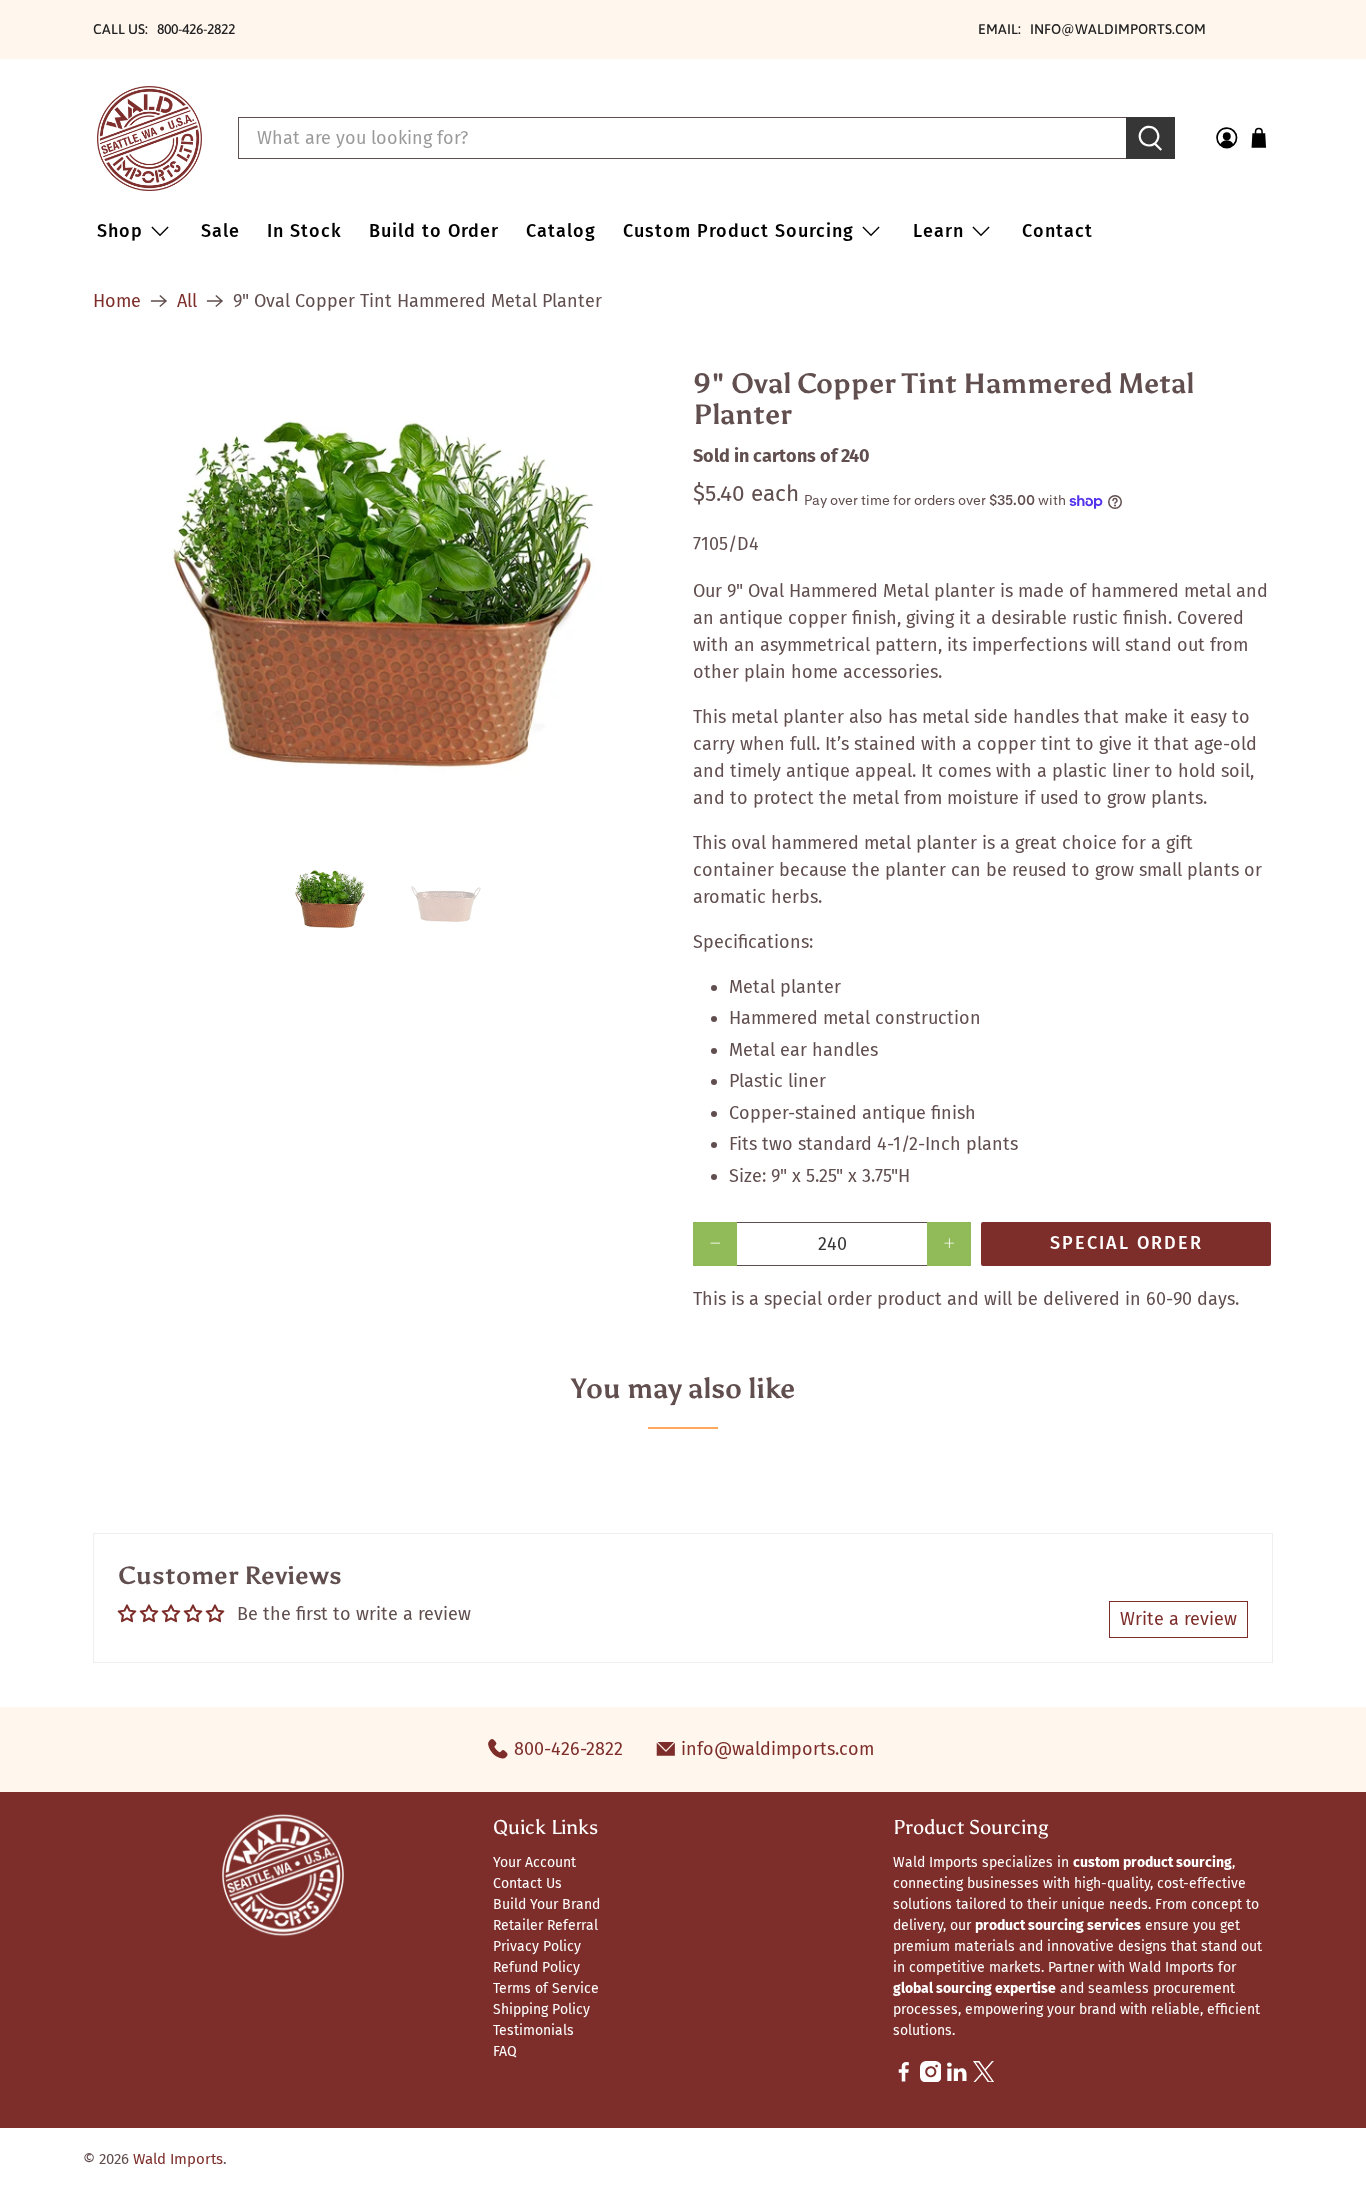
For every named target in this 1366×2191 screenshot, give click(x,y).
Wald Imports (178, 2159)
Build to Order (434, 231)
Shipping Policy (541, 2009)
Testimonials (533, 2030)
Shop (120, 231)
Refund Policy (536, 1967)
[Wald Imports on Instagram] (931, 2077)
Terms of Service (546, 1988)
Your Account (534, 1862)
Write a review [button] (1178, 1619)
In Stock (304, 231)
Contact (1057, 231)
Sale (220, 231)
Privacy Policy (537, 1946)
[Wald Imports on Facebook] (904, 2077)
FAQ (505, 2051)
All (187, 301)
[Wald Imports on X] (984, 2077)
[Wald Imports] (149, 138)
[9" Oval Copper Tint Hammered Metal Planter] (383, 599)
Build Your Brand (546, 1904)
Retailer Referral (545, 1925)
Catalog (561, 231)
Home (117, 301)
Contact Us (527, 1883)
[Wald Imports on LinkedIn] (957, 2077)
